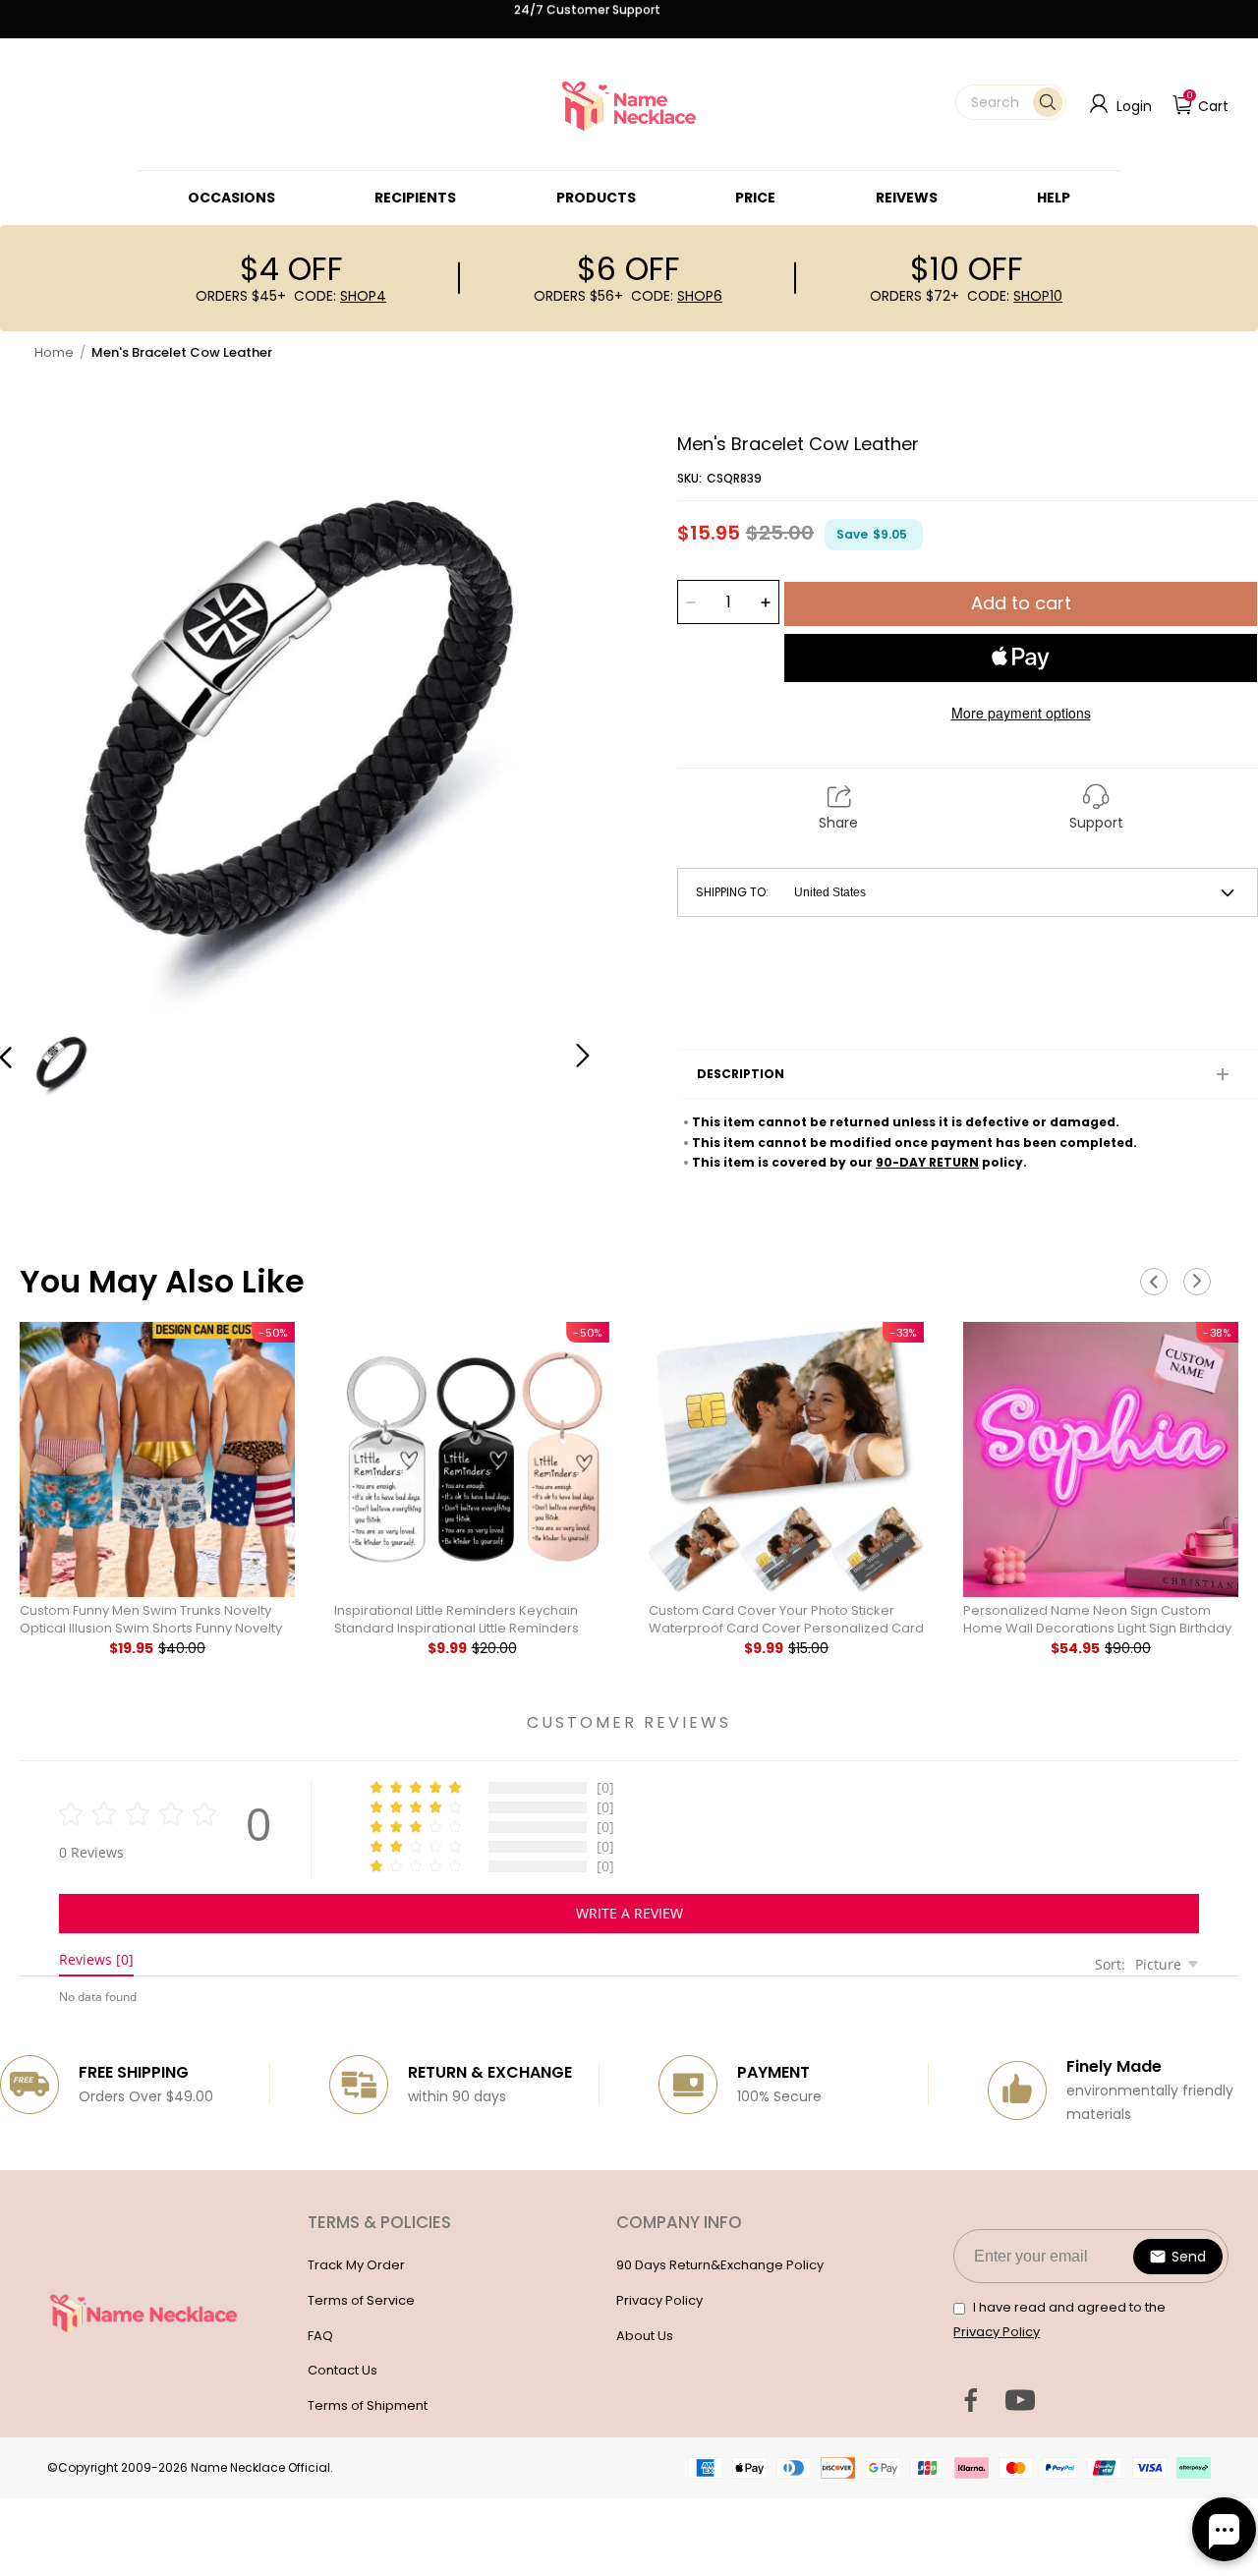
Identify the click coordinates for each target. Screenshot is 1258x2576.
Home (54, 352)
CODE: (340, 296)
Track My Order (356, 2265)
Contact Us (343, 2370)
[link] (231, 198)
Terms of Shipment (368, 2405)
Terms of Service (361, 2300)
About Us (645, 2336)
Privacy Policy (659, 2300)
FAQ (320, 2336)
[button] (1011, 102)
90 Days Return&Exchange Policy (720, 2265)
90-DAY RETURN (927, 1162)
